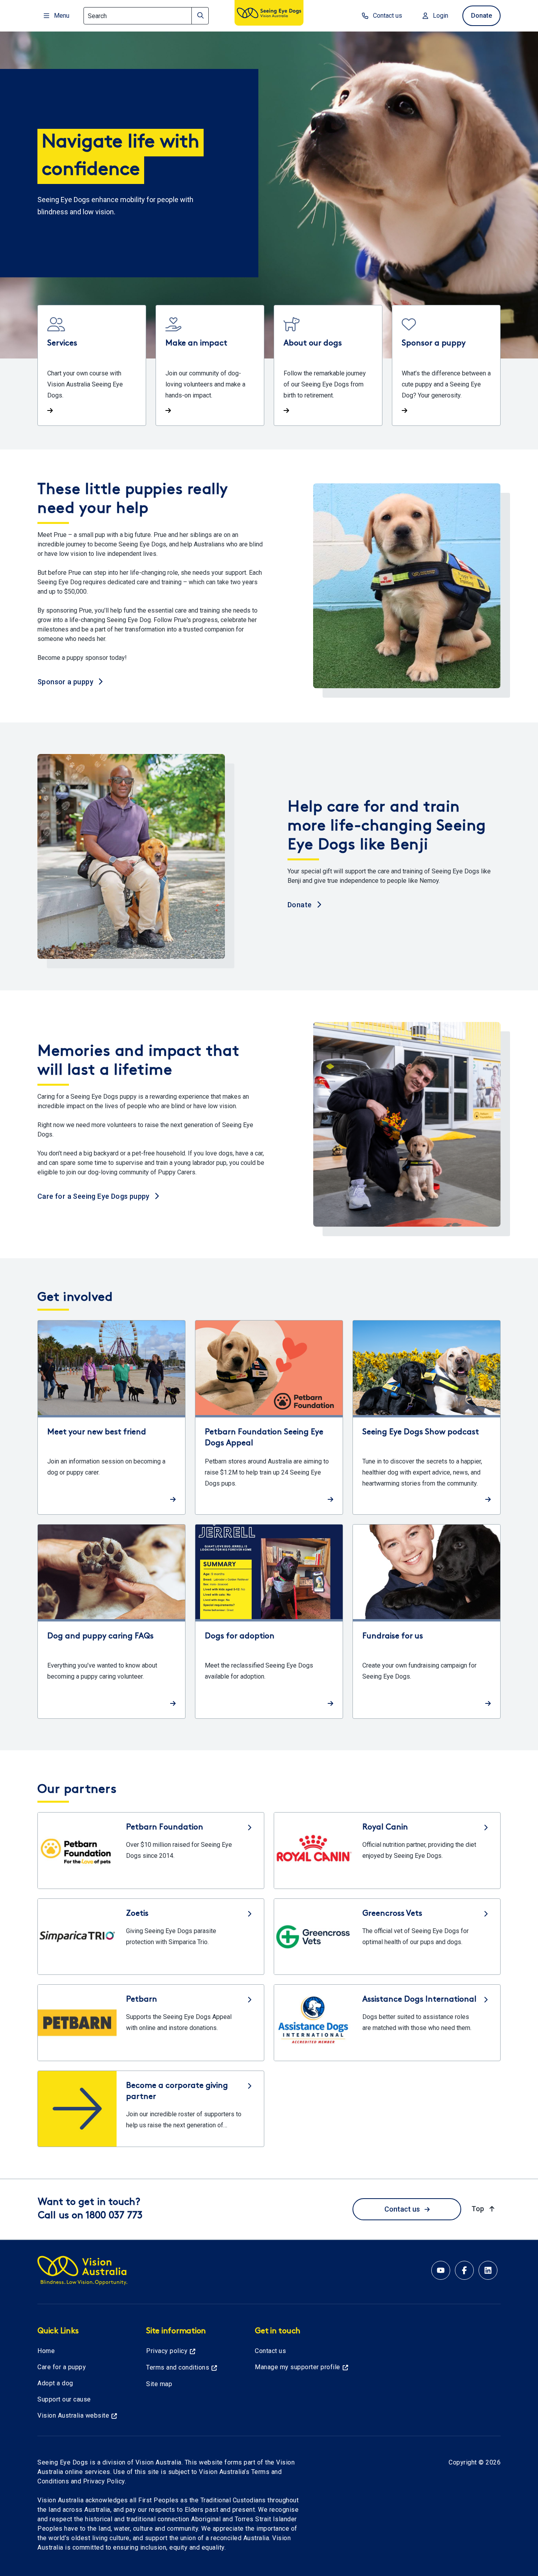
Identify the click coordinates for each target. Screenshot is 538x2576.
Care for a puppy (62, 2367)
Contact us (388, 16)
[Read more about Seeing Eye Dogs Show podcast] (427, 1417)
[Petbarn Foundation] (151, 1850)
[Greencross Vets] (387, 1937)
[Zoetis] (151, 1937)
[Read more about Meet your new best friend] (111, 1417)
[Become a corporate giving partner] (151, 2109)
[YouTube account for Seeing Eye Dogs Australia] (441, 2270)
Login (441, 16)
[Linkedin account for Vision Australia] (488, 2270)
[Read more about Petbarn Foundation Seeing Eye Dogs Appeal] (269, 1417)
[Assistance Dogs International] (387, 2023)
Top (484, 2208)
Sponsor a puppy (66, 681)
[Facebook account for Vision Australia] (464, 2270)
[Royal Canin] (387, 1850)
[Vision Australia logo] (269, 14)
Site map (159, 2384)
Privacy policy (167, 2351)
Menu (62, 16)
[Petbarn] (151, 2023)
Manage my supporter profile (298, 2367)
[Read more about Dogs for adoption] (269, 1621)
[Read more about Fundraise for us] (427, 1621)
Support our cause (64, 2399)
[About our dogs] (328, 365)
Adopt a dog (55, 2383)
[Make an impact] (210, 365)
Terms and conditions (178, 2367)
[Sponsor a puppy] (446, 365)
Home (46, 2351)
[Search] (200, 16)
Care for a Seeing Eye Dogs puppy (94, 1196)
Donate (481, 16)
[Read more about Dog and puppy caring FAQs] (111, 1621)
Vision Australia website (73, 2415)
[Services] (92, 365)
